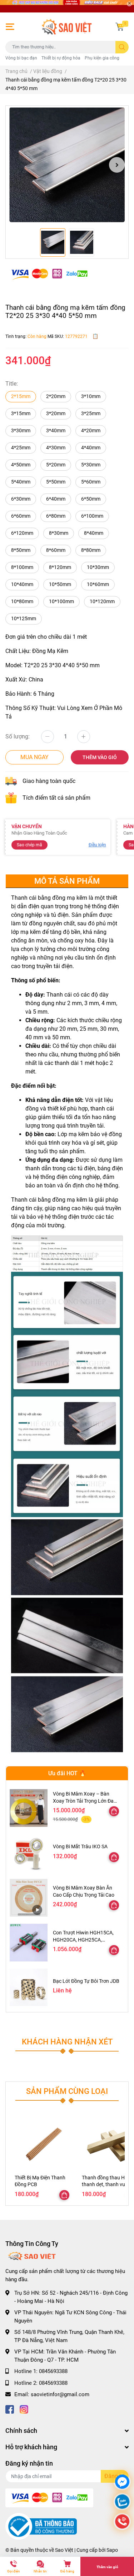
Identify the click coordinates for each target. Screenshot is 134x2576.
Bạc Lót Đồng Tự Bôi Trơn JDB (86, 1981)
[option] (67, 165)
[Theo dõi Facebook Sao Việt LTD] (10, 2409)
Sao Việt (64, 2550)
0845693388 (53, 2371)
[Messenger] (122, 2483)
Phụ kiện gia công (102, 58)
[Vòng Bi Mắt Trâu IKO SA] (29, 1853)
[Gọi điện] (122, 2522)
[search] (122, 47)
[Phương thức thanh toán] (49, 273)
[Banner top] (67, 6)
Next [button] (117, 165)
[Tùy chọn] (114, 1811)
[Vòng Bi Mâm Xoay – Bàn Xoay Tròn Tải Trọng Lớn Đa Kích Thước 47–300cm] (29, 1808)
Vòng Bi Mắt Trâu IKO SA (80, 1846)
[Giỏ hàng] (120, 27)
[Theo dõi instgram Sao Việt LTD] (24, 2409)
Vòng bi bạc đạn (21, 58)
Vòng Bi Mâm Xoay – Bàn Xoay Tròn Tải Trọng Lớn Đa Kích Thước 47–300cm (83, 1801)
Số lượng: (18, 736)
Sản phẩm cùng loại (67, 2091)
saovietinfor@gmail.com (60, 2394)
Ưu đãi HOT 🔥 (67, 1773)
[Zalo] (122, 2502)
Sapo (112, 2550)
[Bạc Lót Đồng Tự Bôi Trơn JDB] (29, 1987)
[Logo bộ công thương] (41, 2526)
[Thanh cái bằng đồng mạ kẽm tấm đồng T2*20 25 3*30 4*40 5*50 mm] (67, 165)
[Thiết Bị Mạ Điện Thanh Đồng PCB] (43, 2145)
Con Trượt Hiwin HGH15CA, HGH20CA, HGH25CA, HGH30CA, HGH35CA (83, 1940)
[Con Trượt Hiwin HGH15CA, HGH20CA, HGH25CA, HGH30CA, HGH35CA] (29, 1943)
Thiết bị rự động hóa (61, 58)
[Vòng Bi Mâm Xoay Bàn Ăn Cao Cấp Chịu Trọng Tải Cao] (29, 1898)
